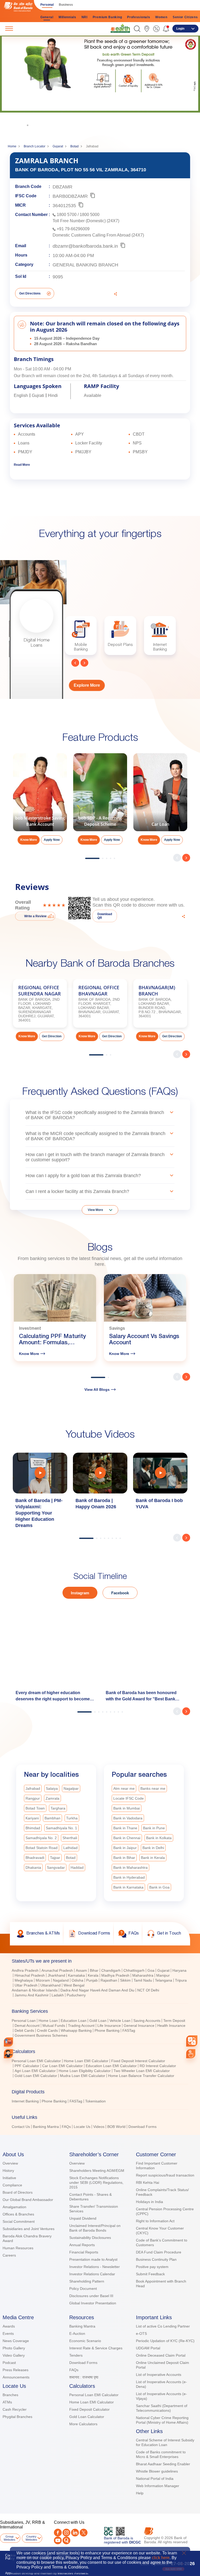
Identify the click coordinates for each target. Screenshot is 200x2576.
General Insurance (139, 2026)
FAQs (66, 2127)
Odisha (77, 1980)
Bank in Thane (125, 1828)
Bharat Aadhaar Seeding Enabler (163, 2464)
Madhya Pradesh (115, 1975)
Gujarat (58, 146)
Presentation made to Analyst (93, 2259)
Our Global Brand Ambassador (28, 2200)
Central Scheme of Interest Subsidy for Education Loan (165, 2442)
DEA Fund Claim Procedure (159, 2252)
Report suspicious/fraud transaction (165, 2175)
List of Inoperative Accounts (159, 2375)
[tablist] (100, 2041)
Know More (75, 115)
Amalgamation (14, 2207)
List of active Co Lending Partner (163, 2326)
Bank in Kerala (153, 1858)
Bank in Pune (154, 1828)
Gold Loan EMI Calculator (36, 2076)
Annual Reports (82, 2245)
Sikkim (125, 1980)
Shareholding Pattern (87, 2281)
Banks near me (153, 1788)
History (8, 2171)
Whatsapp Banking (76, 2030)
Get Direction (52, 1036)
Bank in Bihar (124, 1858)
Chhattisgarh (134, 1970)
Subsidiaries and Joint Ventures (29, 2229)
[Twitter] (84, 2533)
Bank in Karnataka (128, 1887)
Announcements (16, 2377)
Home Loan (48, 2021)
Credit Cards (47, 2030)
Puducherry (76, 1995)
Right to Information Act (155, 2221)
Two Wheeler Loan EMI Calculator (142, 2071)
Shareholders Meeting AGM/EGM (97, 2171)
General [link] (47, 17)
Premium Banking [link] (107, 17)
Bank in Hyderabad (129, 1877)
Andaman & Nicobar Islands (35, 1990)
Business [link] (66, 5)
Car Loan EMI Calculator (63, 2066)
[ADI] (8, 2054)
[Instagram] (66, 2533)
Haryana (179, 1970)
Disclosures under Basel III (91, 2296)
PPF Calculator (27, 2066)
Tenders (76, 2355)
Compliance (12, 2185)
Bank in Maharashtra (130, 1867)
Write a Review (35, 916)
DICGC (135, 2542)
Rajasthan (109, 1980)
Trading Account (81, 2026)
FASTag (129, 2030)
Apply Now (52, 840)
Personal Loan (24, 2021)
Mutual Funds (54, 2026)
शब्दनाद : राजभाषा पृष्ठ (84, 2377)
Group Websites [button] (10, 2538)
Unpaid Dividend (83, 2218)
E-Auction (77, 2334)
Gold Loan (98, 2021)
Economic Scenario (85, 2341)
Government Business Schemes (41, 2035)
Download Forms (142, 2127)
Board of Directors (18, 2192)
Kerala (93, 1975)
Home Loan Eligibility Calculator (85, 2071)
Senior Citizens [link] (185, 17)
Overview (10, 2163)
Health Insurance (171, 2026)
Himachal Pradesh (30, 1975)
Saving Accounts (147, 2021)
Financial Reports (84, 2252)
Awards (9, 2326)
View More (95, 1210)
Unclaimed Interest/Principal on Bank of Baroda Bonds (95, 2228)
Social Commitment (19, 2221)
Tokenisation (95, 2101)
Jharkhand (56, 1975)
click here (161, 2558)
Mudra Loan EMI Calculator (83, 2076)
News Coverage (16, 2341)
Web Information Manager (158, 2486)
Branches (10, 2395)
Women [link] (161, 17)
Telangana (164, 1980)
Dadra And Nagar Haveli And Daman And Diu (97, 1990)
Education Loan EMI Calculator (111, 2066)
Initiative (9, 2178)
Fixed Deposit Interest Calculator (138, 2061)
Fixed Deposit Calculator (89, 2409)
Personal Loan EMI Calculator (36, 2061)
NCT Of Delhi (148, 1990)
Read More (22, 465)
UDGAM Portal (148, 2348)
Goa (151, 1970)
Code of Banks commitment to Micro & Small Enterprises (161, 2454)
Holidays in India (149, 2202)
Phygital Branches (17, 2417)
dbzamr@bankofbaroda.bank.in (85, 246)
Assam (81, 1970)
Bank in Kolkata (159, 1838)
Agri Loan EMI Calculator (35, 2071)
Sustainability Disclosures (90, 2238)
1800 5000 (90, 215)
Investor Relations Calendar (92, 2274)
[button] (137, 29)
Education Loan (74, 2021)
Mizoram (43, 1980)
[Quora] (66, 2540)
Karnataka (76, 1975)
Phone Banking (107, 2030)
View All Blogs (97, 1389)
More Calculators (83, 2424)
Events (8, 2334)
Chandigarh (111, 1970)
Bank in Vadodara (128, 1818)
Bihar (94, 1970)
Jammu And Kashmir (32, 1995)
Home (12, 146)
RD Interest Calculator (158, 2066)
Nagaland (61, 1980)
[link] (120, 28)
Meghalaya (24, 1980)
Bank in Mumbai (127, 1808)
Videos (99, 2127)
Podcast (9, 2363)
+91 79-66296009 (73, 229)
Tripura (181, 1980)
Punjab (92, 1980)
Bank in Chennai (127, 1838)
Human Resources (18, 2248)
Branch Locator (35, 146)
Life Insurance (109, 2026)
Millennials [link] (67, 17)
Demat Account (27, 2026)
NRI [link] (85, 17)
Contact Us (21, 2127)
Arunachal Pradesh (57, 1970)
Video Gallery (14, 2355)
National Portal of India (155, 2479)
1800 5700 (67, 215)
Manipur (163, 1975)
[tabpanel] (100, 81)
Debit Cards (24, 2030)
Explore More (87, 685)
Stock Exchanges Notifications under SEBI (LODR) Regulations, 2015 (96, 2182)
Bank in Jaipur (125, 1848)
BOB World (116, 2127)
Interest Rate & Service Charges (96, 2348)
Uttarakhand (51, 1985)
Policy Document (83, 2289)
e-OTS (141, 2334)
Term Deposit (174, 2021)
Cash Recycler (15, 2409)
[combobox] (192, 2041)
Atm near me (124, 1788)
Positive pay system (152, 2267)
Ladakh (58, 1995)
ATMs (7, 2402)
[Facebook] (58, 2533)
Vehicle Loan (120, 2021)
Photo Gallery (14, 2348)
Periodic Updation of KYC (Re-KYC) (165, 2341)
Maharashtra (143, 1975)
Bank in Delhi (153, 1848)
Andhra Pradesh (25, 1970)
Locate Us (82, 2127)
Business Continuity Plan (156, 2259)
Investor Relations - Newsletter (95, 2267)
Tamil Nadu (143, 1980)
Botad (74, 146)
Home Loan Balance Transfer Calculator (141, 2076)
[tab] (100, 1961)
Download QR (105, 916)
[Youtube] (58, 2540)
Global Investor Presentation (93, 2303)
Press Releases (15, 2370)
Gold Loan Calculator (87, 2417)
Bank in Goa (159, 1887)
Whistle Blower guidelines (157, 2471)
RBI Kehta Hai (148, 2182)
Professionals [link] (139, 17)
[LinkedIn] (75, 2533)
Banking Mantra (46, 2127)
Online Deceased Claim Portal (161, 2355)
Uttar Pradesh (26, 1985)
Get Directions (30, 293)
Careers (9, 2255)
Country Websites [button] (31, 2538)
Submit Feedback (150, 2274)
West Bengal (74, 1985)
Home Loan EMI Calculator (86, 2061)
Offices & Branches (18, 2214)
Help (140, 2493)
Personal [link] (47, 5)
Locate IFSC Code (129, 1798)
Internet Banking (25, 2101)
